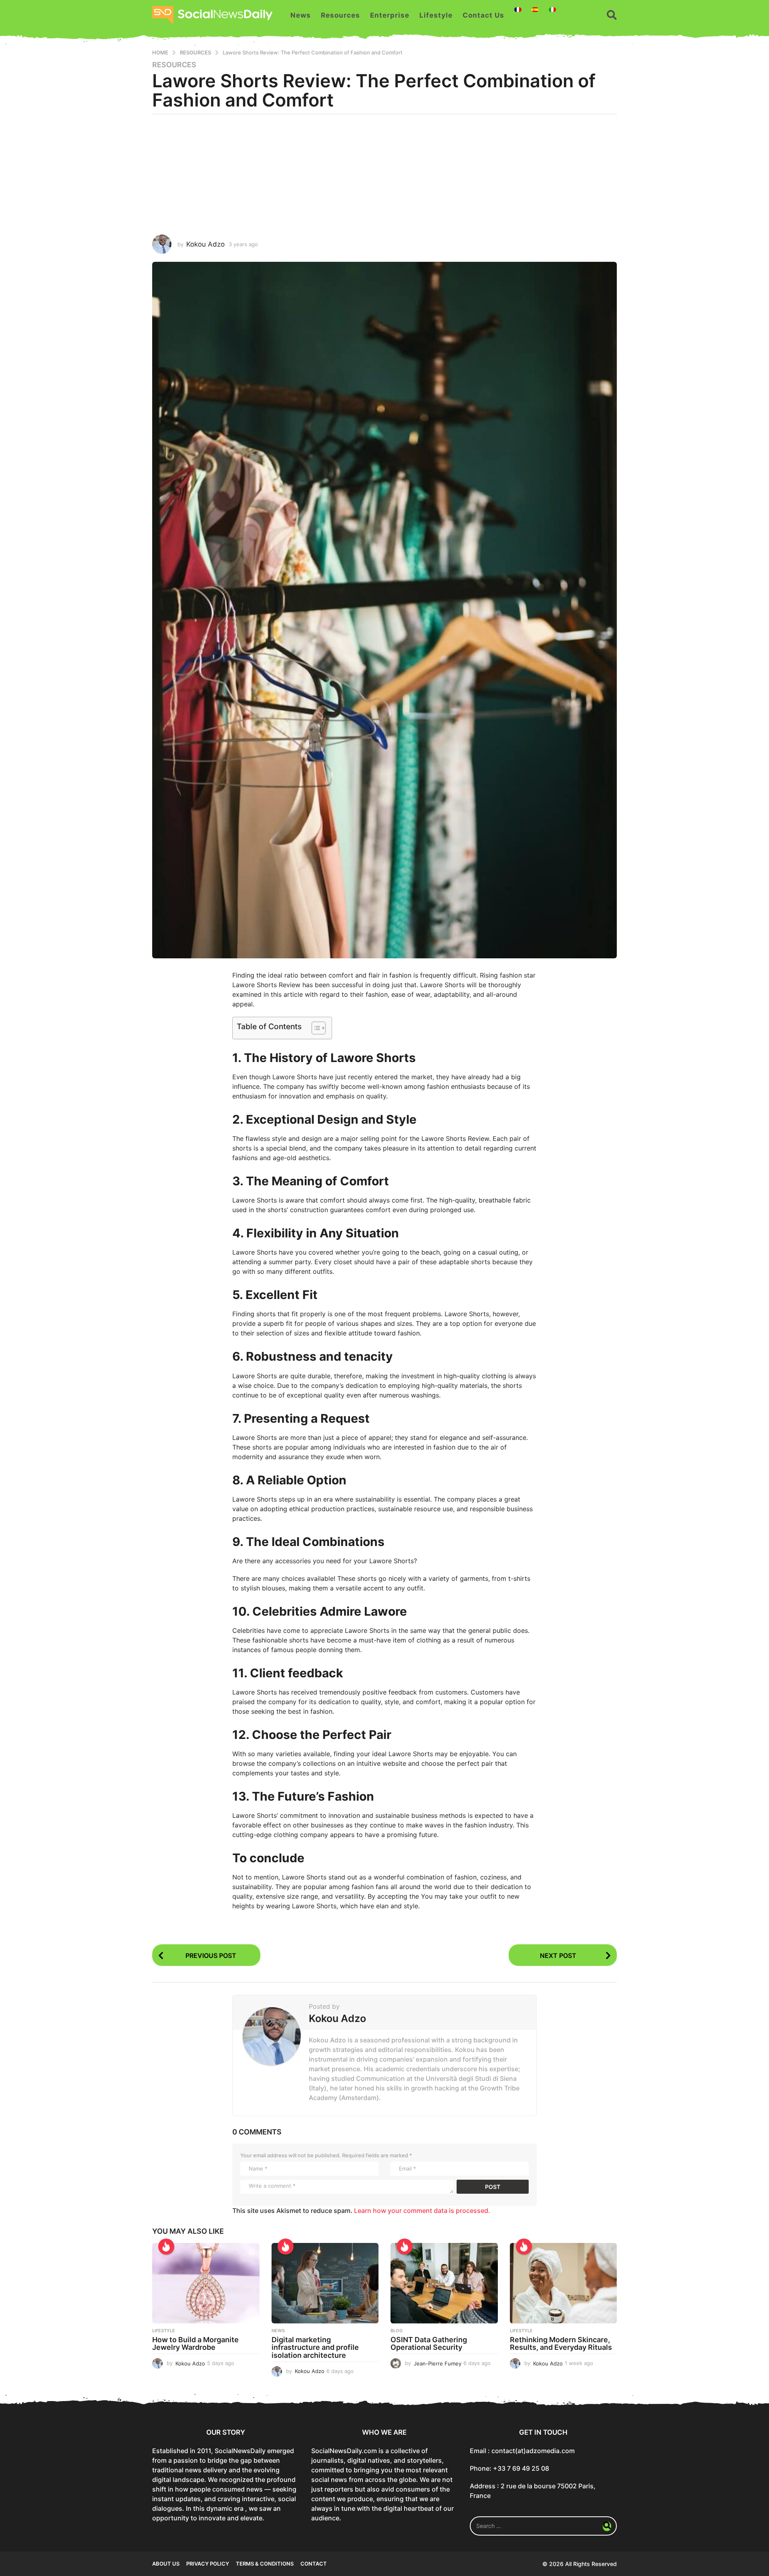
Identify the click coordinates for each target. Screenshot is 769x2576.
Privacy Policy (208, 2564)
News (301, 15)
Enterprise (390, 15)
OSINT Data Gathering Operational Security (429, 2344)
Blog (397, 2331)
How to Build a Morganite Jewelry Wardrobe (195, 2344)
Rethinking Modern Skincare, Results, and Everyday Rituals (561, 2344)
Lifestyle (436, 15)
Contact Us (483, 15)
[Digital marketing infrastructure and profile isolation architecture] (325, 2283)
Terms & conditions (265, 2564)
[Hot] (166, 2247)
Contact (314, 2564)
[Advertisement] (384, 175)
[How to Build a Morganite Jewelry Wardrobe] (206, 2283)
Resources (340, 15)
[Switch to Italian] (552, 10)
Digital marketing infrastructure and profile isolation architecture (315, 2348)
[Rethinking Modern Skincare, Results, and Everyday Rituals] (564, 2283)
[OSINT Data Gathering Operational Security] (444, 2283)
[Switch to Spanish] (535, 10)
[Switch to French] (518, 10)
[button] (612, 15)
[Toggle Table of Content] (315, 1028)
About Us (166, 2564)
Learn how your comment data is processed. (422, 2211)
